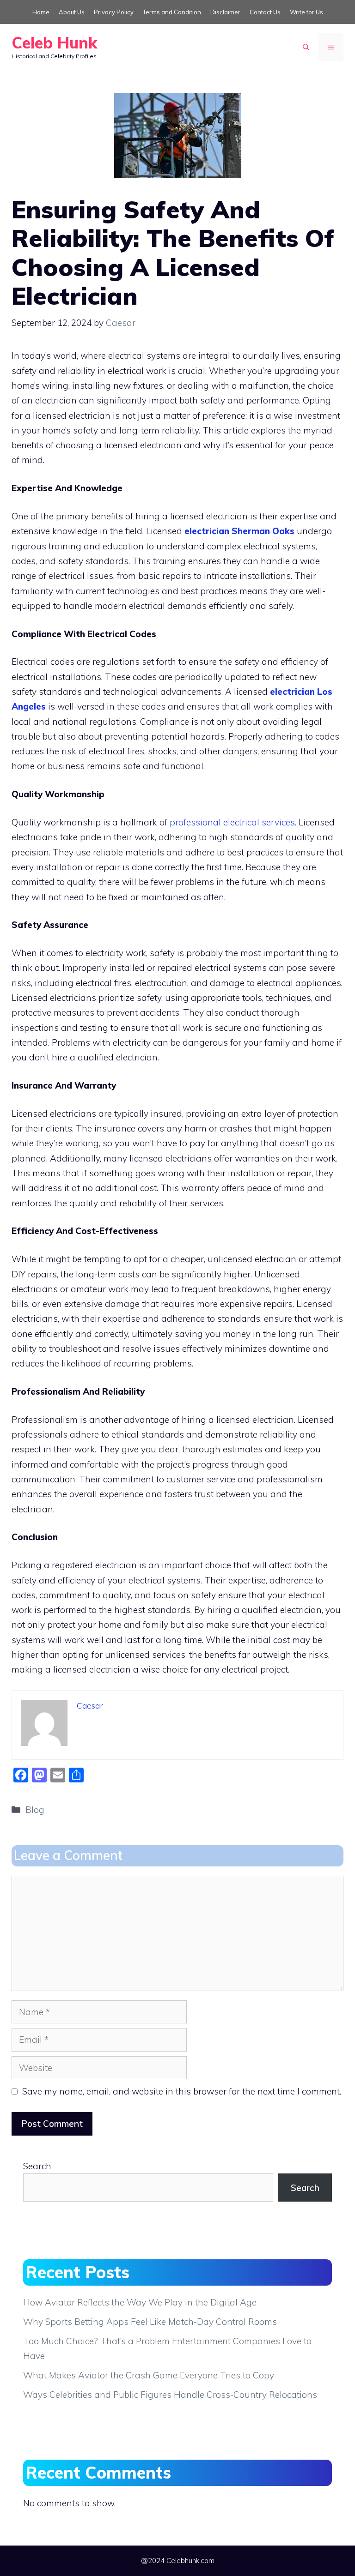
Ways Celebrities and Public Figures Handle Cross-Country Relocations (170, 2395)
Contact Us (265, 12)
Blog (35, 1810)
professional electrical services (232, 822)
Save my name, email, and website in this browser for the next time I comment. (182, 2091)
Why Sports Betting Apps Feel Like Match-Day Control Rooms (150, 2322)
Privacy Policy (114, 12)
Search (37, 2166)
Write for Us (306, 12)
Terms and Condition (172, 12)
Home (41, 12)
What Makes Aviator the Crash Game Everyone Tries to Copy (149, 2375)
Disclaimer (225, 12)
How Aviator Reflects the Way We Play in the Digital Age (140, 2302)
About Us (72, 12)
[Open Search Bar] (306, 47)
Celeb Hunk (54, 43)
